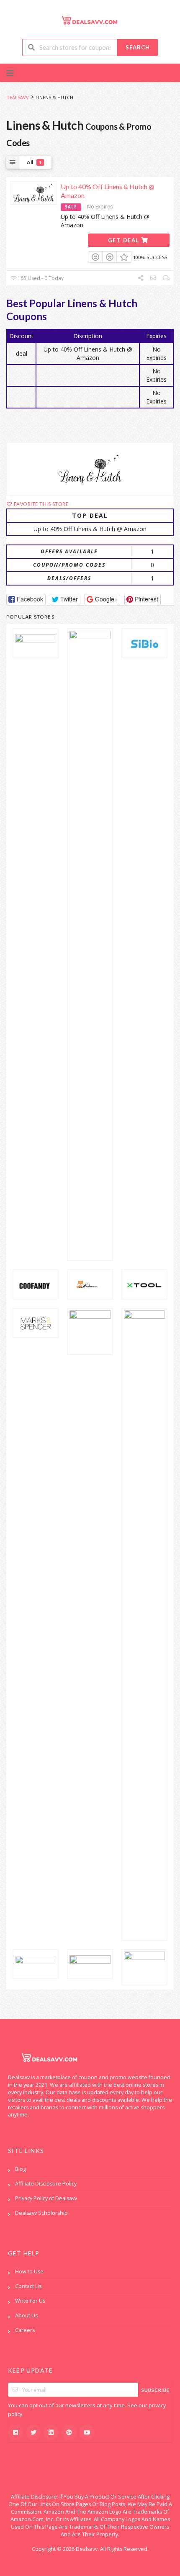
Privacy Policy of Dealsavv (46, 2198)
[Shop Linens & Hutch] (90, 469)
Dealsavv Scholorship (41, 2213)
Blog (21, 2169)
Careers (25, 2330)
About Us (26, 2315)
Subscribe (156, 2390)
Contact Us (28, 2286)
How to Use (29, 2272)
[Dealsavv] (90, 20)
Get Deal (125, 240)
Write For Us (30, 2301)
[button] (26, 600)
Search (138, 47)
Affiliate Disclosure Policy (46, 2184)
